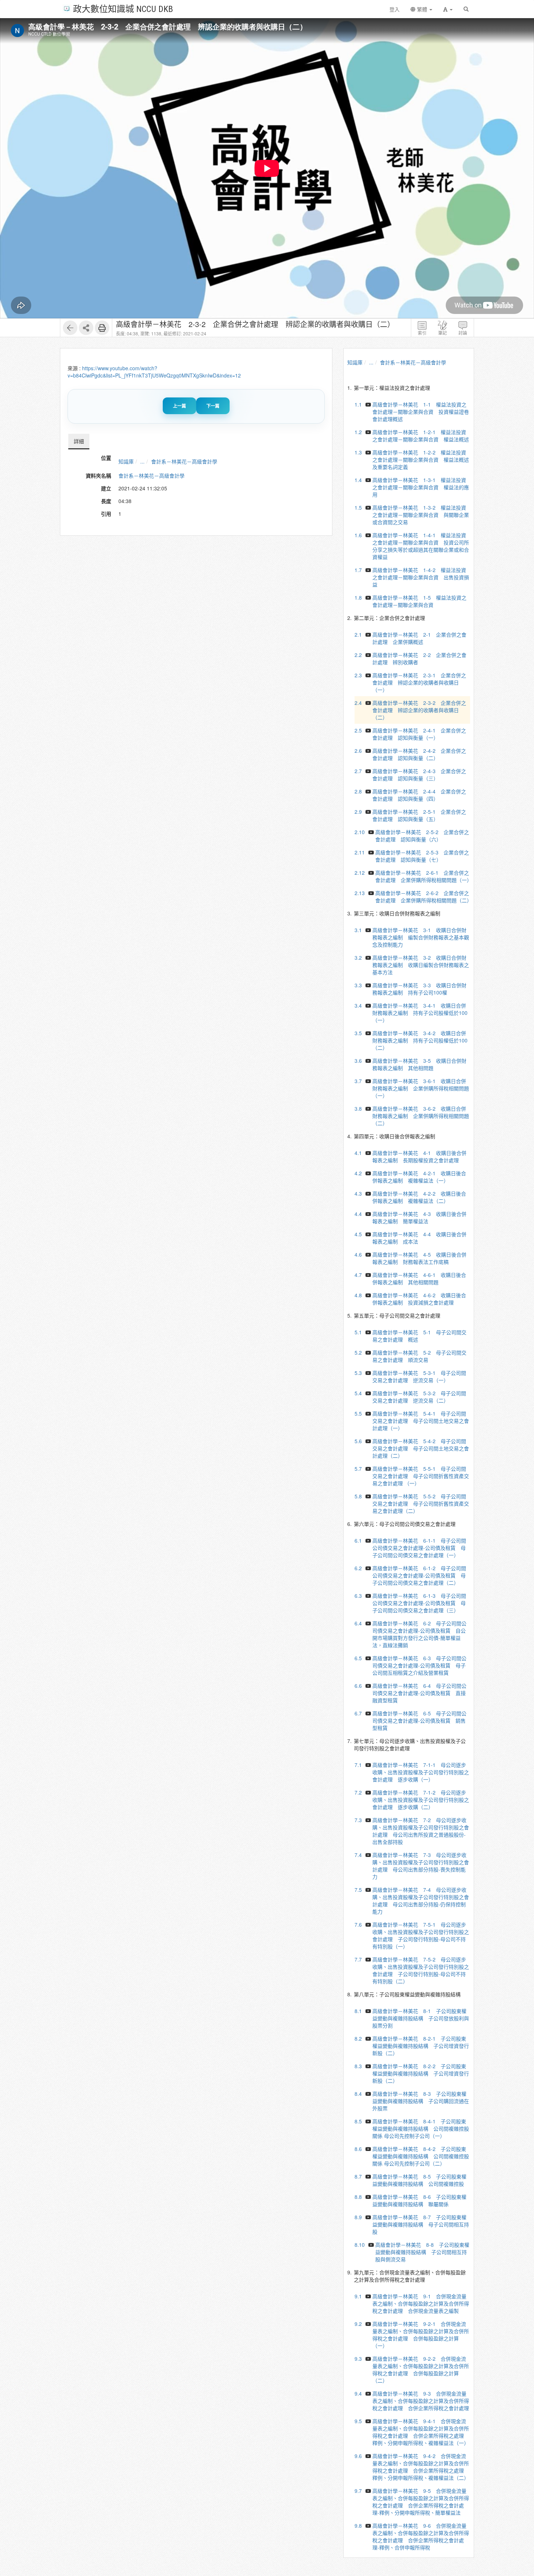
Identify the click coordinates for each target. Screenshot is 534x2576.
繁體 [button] (422, 9)
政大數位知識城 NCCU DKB (123, 9)
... (142, 461)
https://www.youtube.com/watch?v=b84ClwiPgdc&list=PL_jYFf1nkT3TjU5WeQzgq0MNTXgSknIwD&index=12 (154, 372)
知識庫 (126, 461)
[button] (448, 9)
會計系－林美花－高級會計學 (184, 461)
